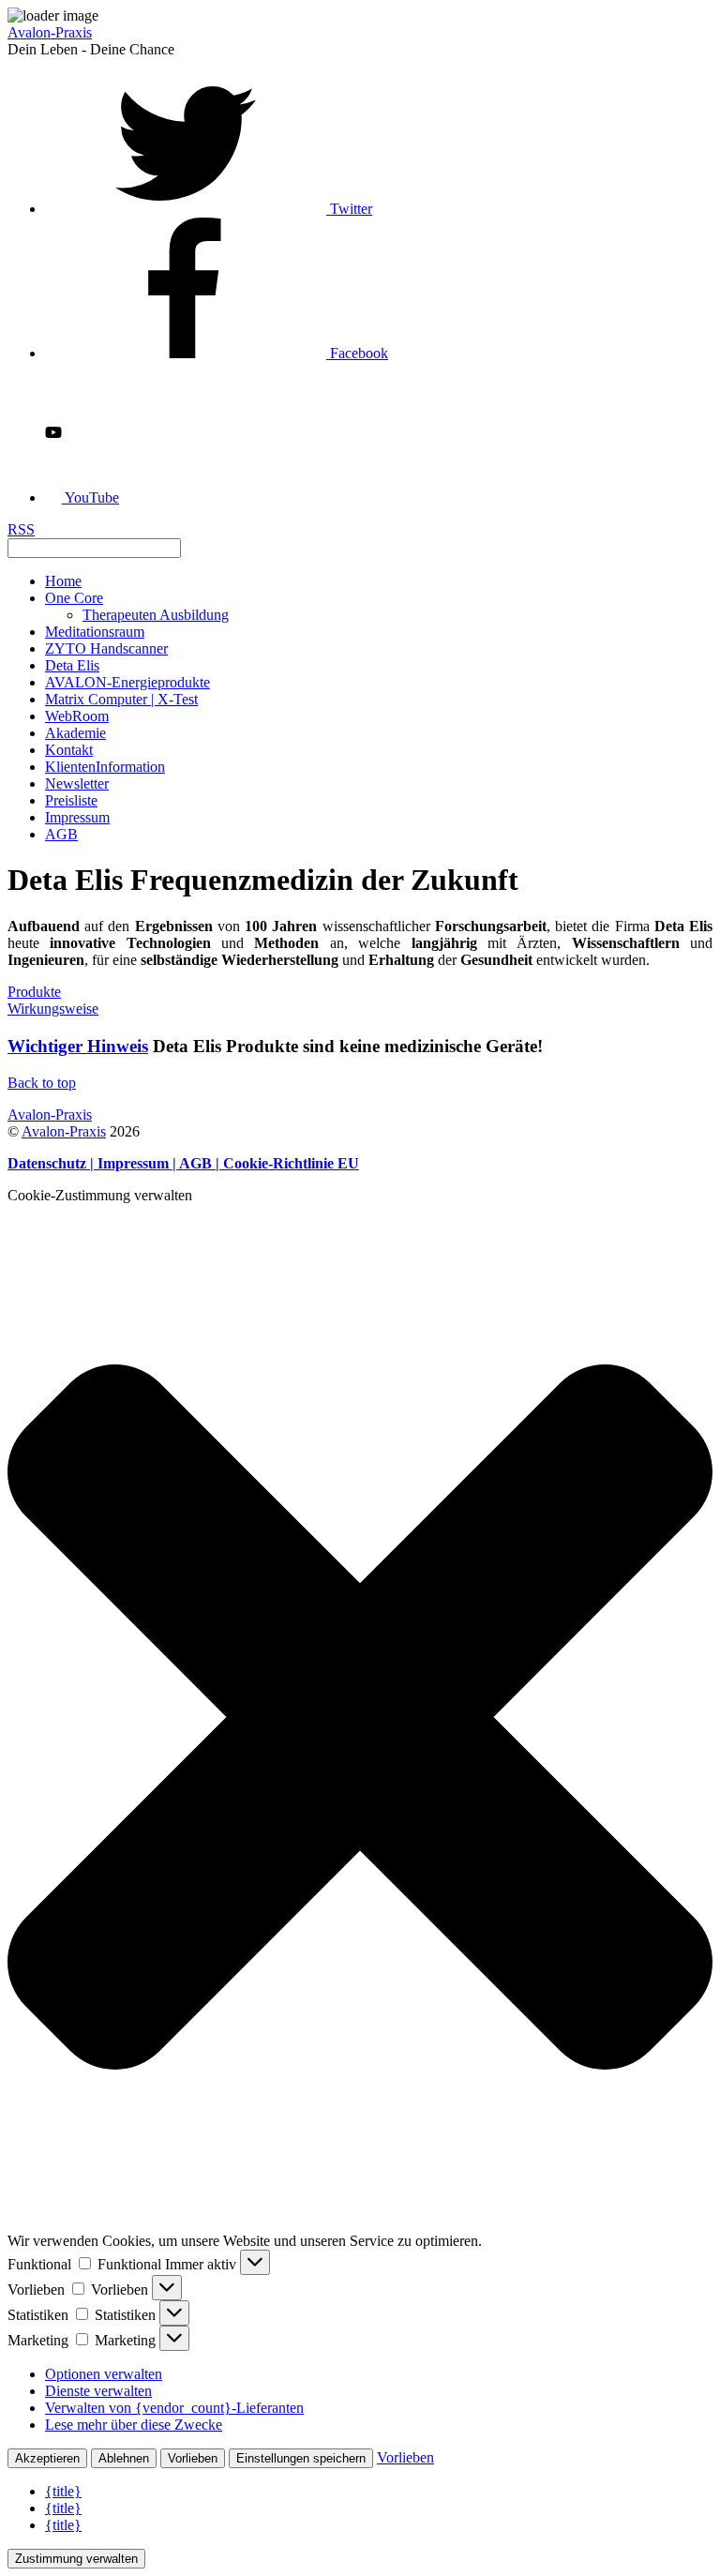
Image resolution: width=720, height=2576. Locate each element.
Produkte (34, 992)
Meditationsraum (95, 632)
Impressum (77, 817)
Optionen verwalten (104, 2374)
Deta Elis (72, 665)
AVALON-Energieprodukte (127, 682)
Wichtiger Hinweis (78, 1046)
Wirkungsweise (53, 1009)
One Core (74, 598)
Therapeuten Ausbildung (156, 615)
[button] (360, 1719)
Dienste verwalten (98, 2391)
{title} (63, 2491)
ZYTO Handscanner (106, 648)
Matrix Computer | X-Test (121, 699)
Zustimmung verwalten (76, 2559)
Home (63, 581)
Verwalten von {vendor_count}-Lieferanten (174, 2408)
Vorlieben (193, 2458)
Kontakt (69, 750)
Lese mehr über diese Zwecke (134, 2425)
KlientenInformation (105, 767)
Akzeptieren (47, 2458)
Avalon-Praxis (64, 1131)
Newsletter (77, 783)
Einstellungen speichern (301, 2458)
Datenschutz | (52, 1163)
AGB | (201, 1163)
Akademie (75, 733)
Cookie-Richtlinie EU (291, 1163)
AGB (61, 834)
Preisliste (71, 800)
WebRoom (77, 716)
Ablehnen (124, 2458)
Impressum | (138, 1163)
